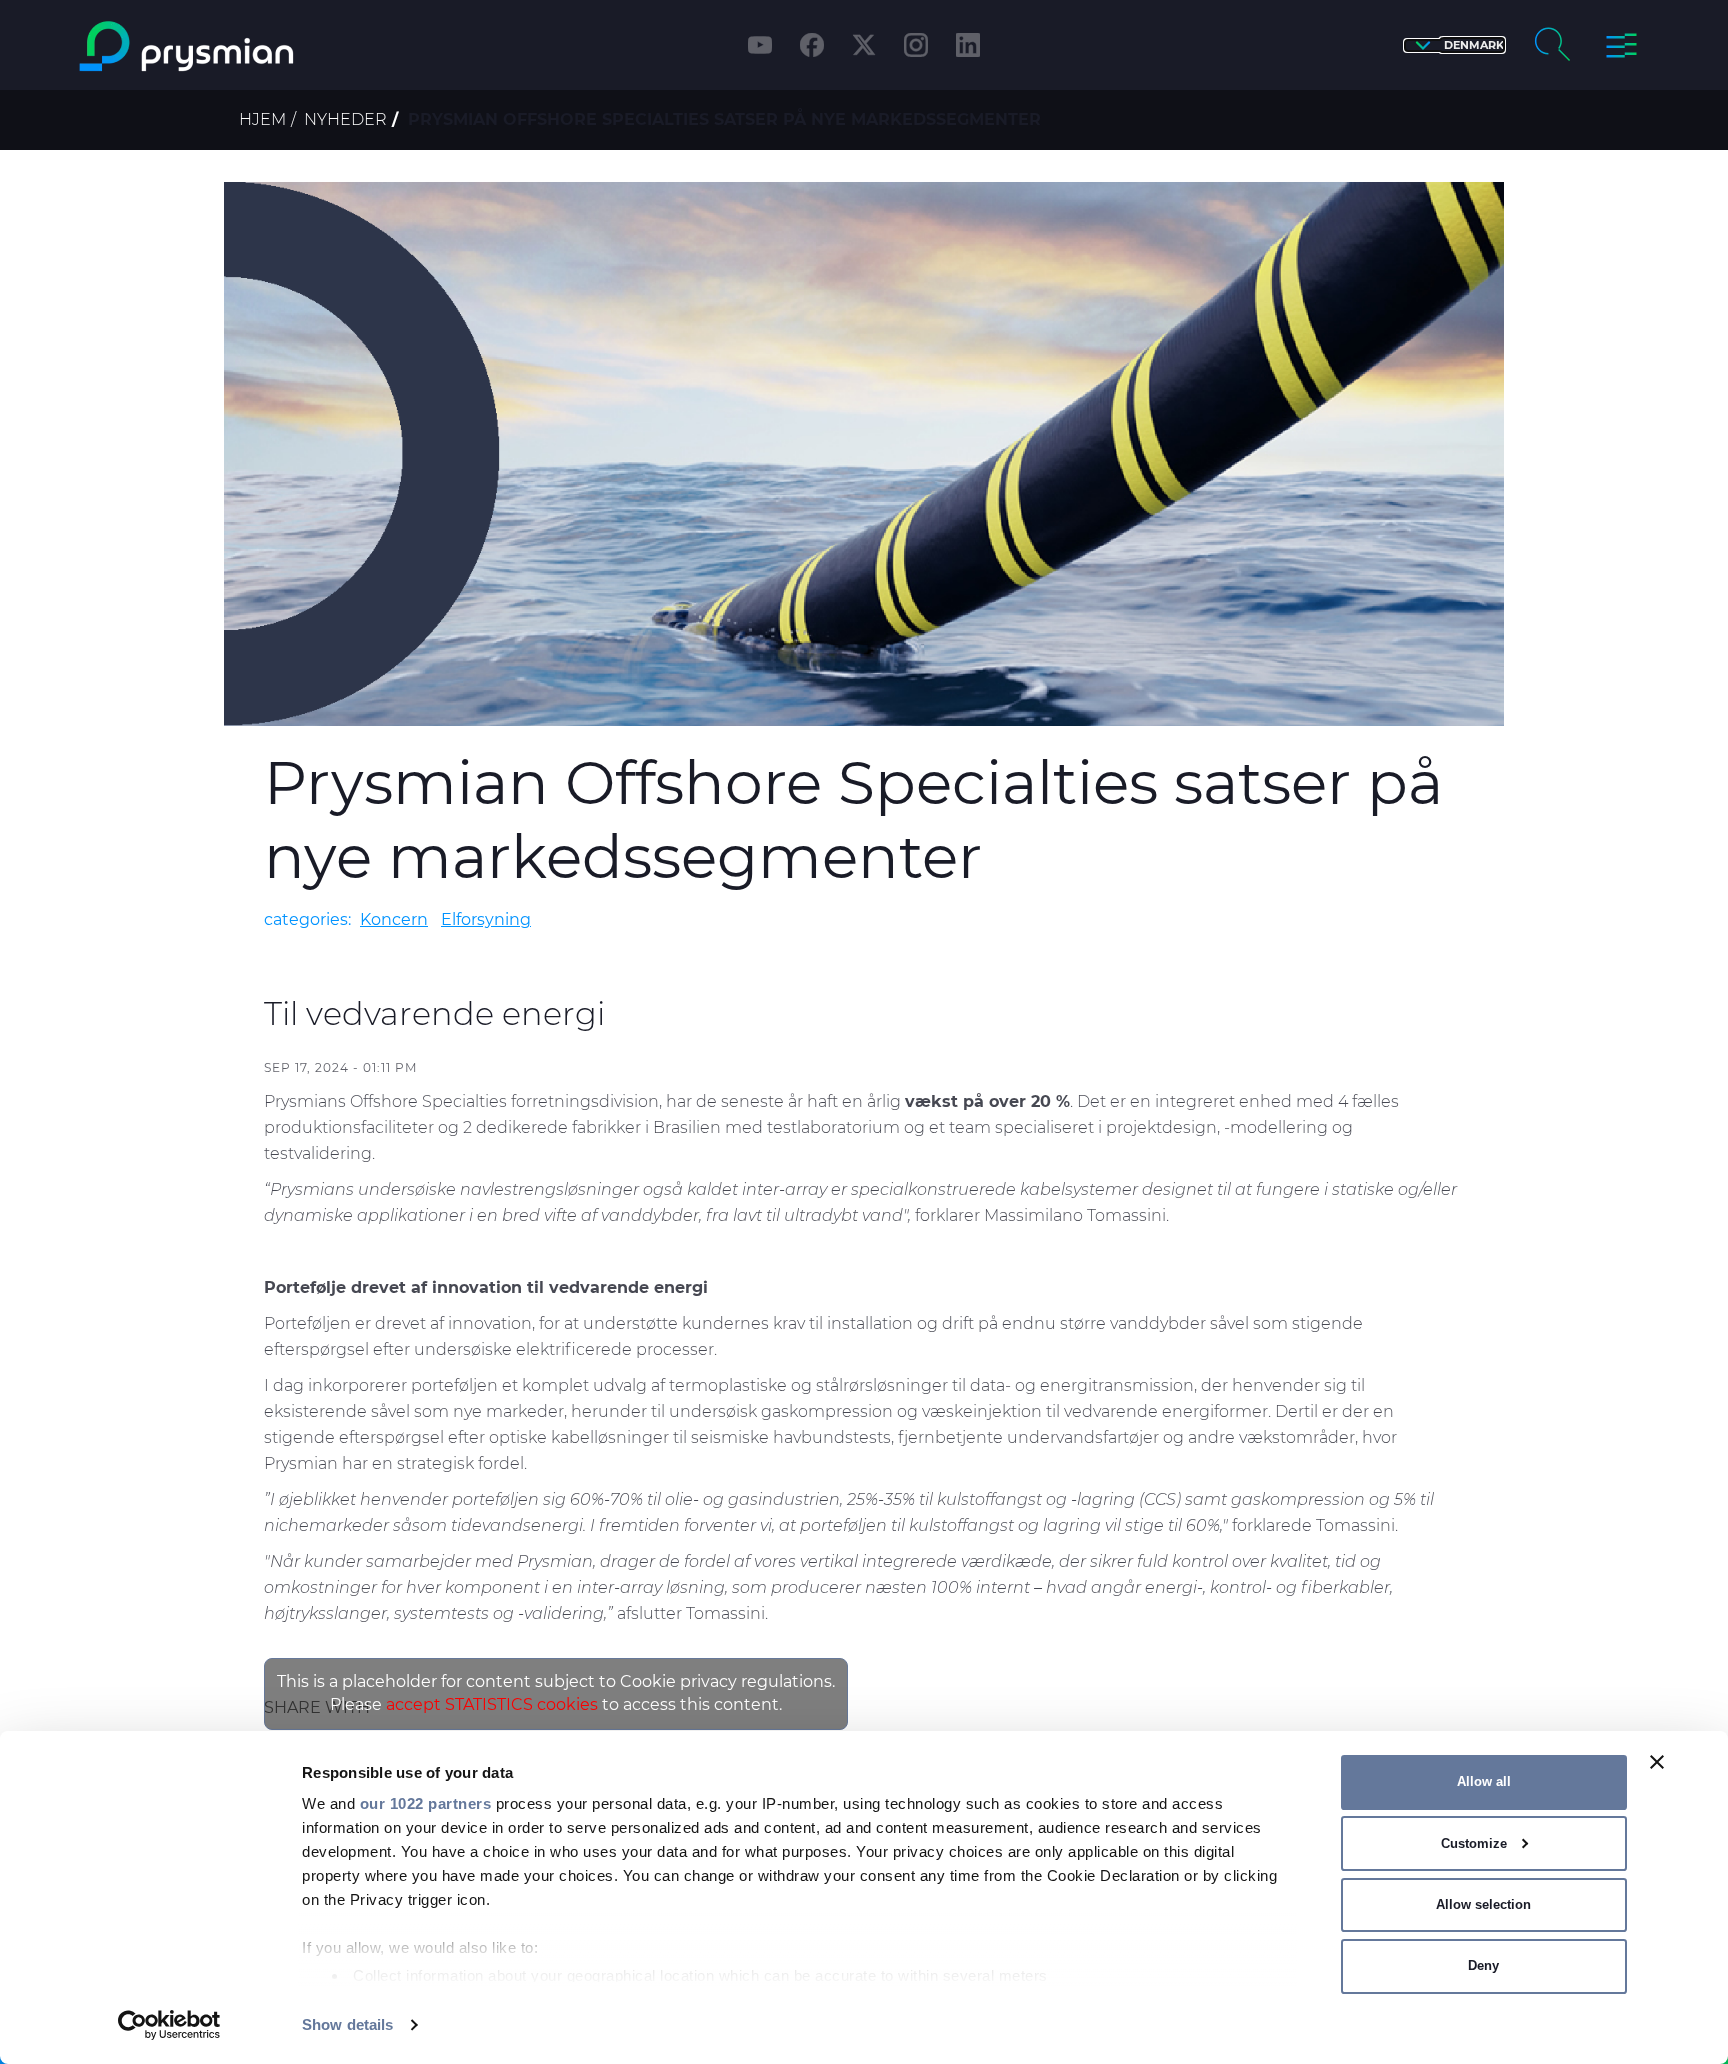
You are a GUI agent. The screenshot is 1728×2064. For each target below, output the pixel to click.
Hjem (262, 119)
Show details (347, 2024)
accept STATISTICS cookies (492, 1704)
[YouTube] (760, 45)
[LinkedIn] (968, 45)
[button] (1454, 45)
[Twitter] (864, 45)
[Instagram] (916, 45)
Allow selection (1483, 1904)
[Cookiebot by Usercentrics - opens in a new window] (169, 2025)
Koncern (394, 919)
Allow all (1484, 1781)
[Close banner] (1657, 1762)
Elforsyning (486, 919)
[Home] (267, 46)
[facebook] (812, 45)
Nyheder (345, 119)
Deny (1483, 1965)
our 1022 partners (426, 1803)
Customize (1474, 1843)
